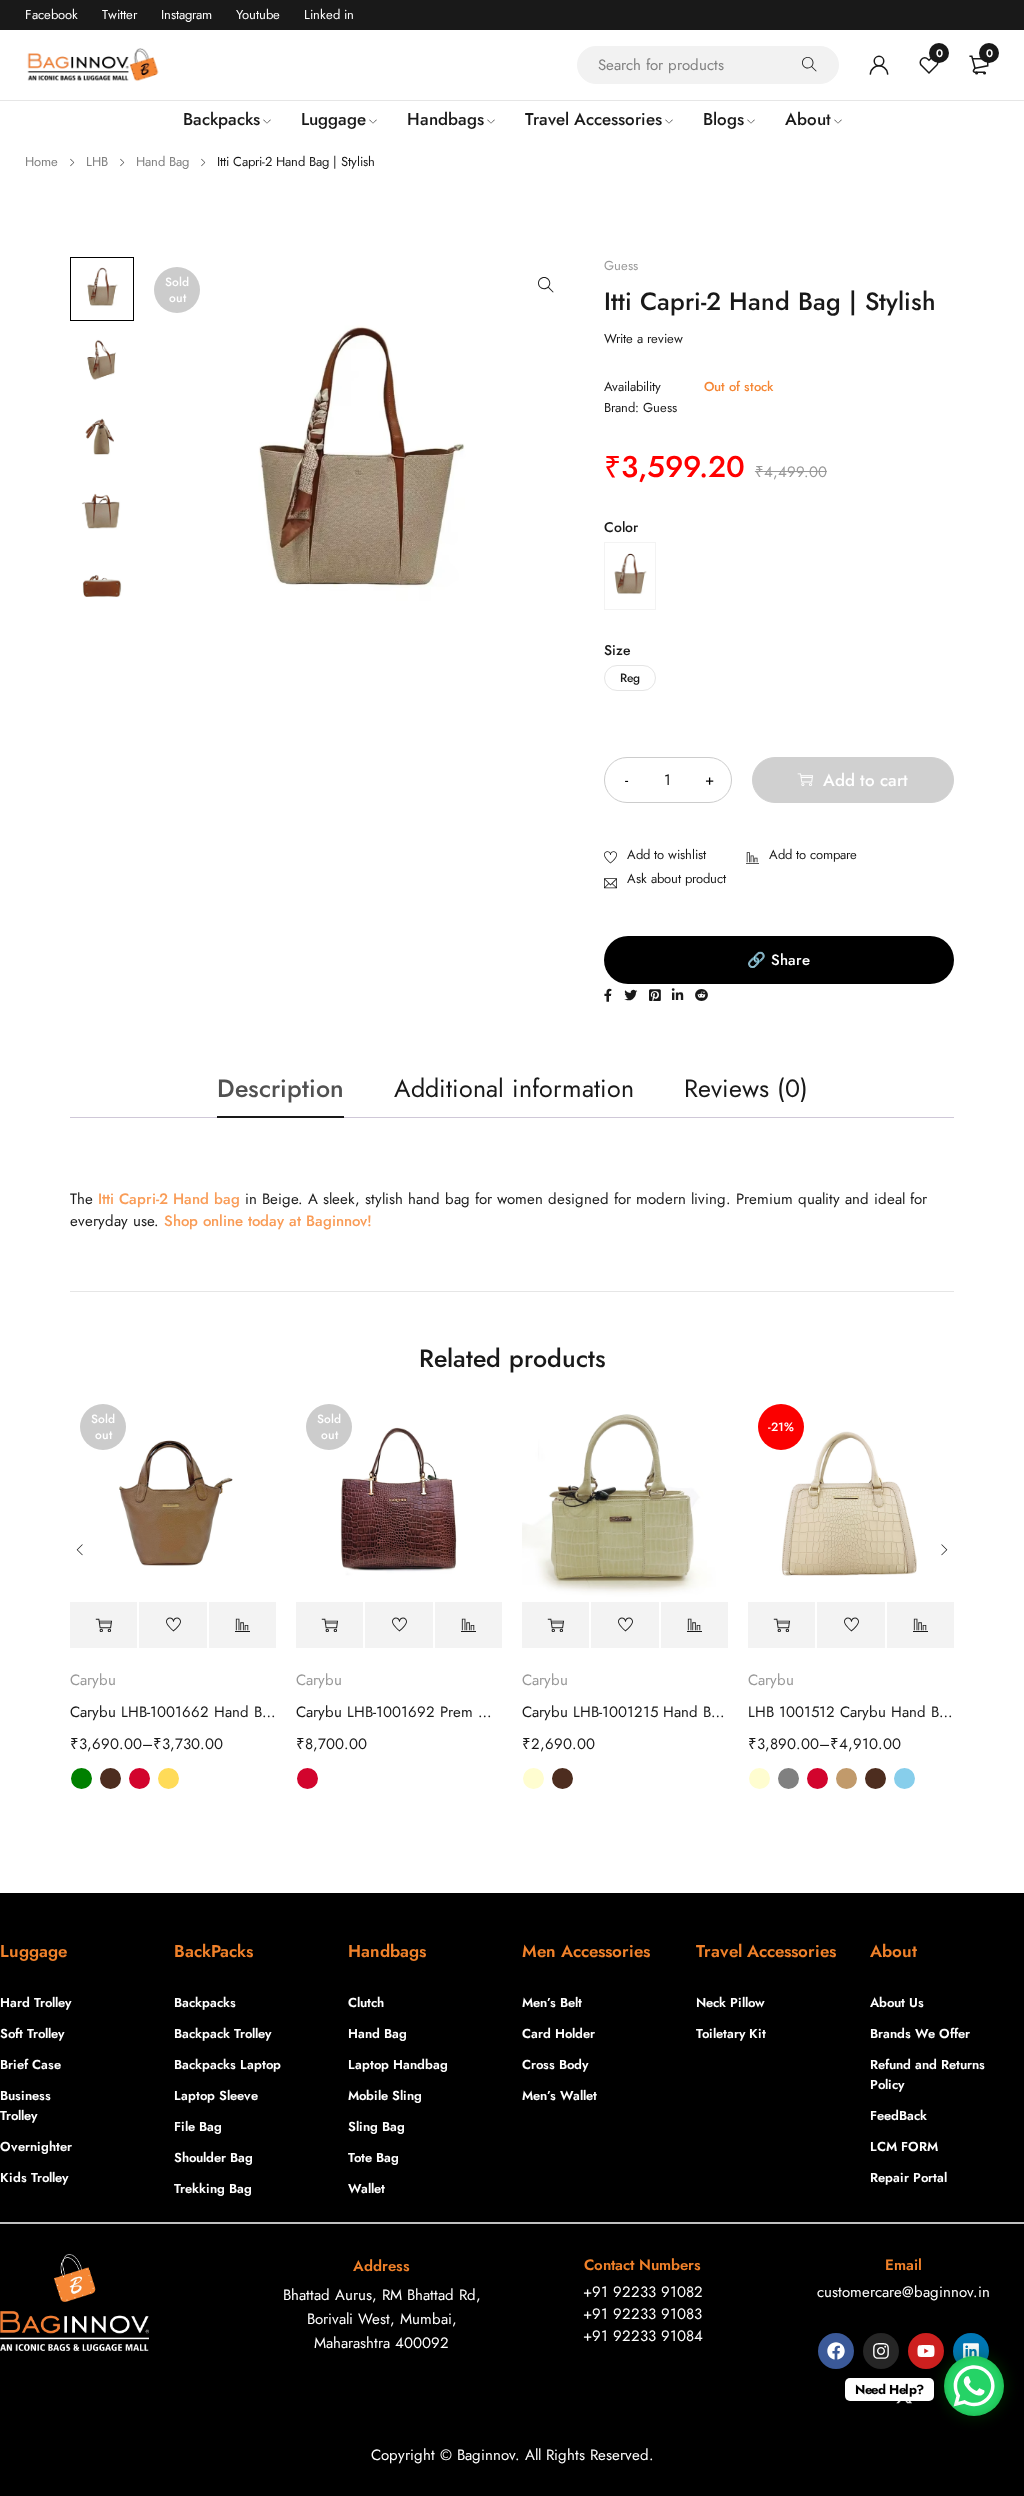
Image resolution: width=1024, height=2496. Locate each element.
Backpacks (205, 2002)
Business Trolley (25, 2105)
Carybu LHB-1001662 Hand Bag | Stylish (173, 1712)
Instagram (186, 14)
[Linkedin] (971, 2351)
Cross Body (555, 2064)
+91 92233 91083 (642, 2314)
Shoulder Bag (213, 2157)
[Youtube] (926, 2351)
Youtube (258, 14)
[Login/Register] (879, 65)
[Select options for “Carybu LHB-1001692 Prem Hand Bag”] (329, 1625)
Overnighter (36, 2146)
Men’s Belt (552, 2002)
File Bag (198, 2126)
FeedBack (898, 2115)
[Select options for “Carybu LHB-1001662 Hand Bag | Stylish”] (103, 1625)
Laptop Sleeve (216, 2095)
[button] (546, 285)
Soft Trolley (32, 2033)
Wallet (366, 2188)
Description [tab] (280, 1088)
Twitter (119, 14)
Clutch (366, 2002)
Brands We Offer (920, 2033)
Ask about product (676, 878)
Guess (621, 266)
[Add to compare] (801, 856)
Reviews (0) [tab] (746, 1088)
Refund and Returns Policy (927, 2074)
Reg (630, 678)
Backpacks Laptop (227, 2064)
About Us (897, 2002)
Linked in (329, 14)
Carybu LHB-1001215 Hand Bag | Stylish (625, 1712)
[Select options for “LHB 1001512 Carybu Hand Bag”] (781, 1625)
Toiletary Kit (731, 2033)
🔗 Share (778, 960)
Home (41, 161)
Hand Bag (162, 161)
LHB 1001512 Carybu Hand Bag (851, 1712)
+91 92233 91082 (643, 2292)
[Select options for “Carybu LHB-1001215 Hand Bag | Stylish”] (555, 1625)
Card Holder (558, 2033)
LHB (97, 161)
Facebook (51, 14)
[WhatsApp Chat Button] (974, 2386)
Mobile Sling (385, 2095)
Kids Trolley (34, 2177)
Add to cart (865, 780)
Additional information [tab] (514, 1088)
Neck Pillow (730, 2002)
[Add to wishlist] (655, 856)
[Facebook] (836, 2351)
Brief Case (30, 2064)
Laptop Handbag (398, 2064)
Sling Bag (376, 2126)
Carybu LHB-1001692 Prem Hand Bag (399, 1712)
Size (617, 650)
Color (621, 527)
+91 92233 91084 (643, 2336)
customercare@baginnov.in (903, 2292)
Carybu (93, 1680)
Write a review (643, 339)
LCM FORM (904, 2146)
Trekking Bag (213, 2188)
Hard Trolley (35, 2002)
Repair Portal (908, 2177)
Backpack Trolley (222, 2033)
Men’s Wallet (559, 2095)
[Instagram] (881, 2351)
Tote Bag (373, 2157)
